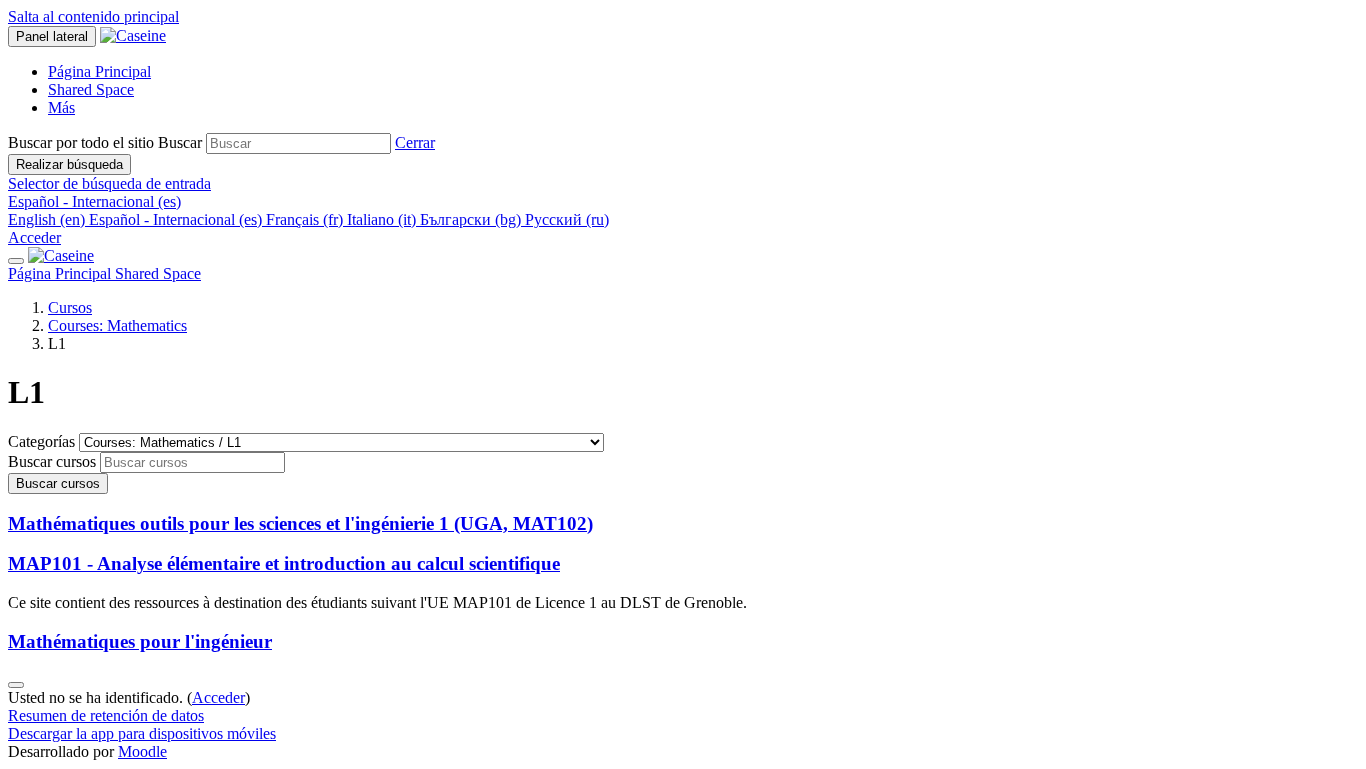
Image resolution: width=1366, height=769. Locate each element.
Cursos (70, 307)
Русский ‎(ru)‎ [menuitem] (567, 219)
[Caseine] (61, 255)
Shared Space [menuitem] (91, 89)
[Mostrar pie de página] (16, 685)
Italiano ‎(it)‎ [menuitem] (383, 219)
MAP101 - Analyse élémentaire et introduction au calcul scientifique (284, 563)
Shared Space (158, 273)
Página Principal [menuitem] (99, 71)
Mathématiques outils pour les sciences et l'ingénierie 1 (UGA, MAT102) (300, 523)
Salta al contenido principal (93, 16)
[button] (415, 142)
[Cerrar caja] (16, 261)
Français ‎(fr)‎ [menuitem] (306, 219)
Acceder (34, 237)
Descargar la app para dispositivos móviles (142, 733)
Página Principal (61, 273)
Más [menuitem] (61, 107)
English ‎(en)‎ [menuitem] (48, 219)
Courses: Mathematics (117, 325)
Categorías (43, 441)
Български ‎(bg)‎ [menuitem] (472, 219)
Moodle (142, 751)
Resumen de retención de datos (106, 715)
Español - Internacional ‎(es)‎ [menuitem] (177, 219)
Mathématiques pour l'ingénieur (140, 641)
